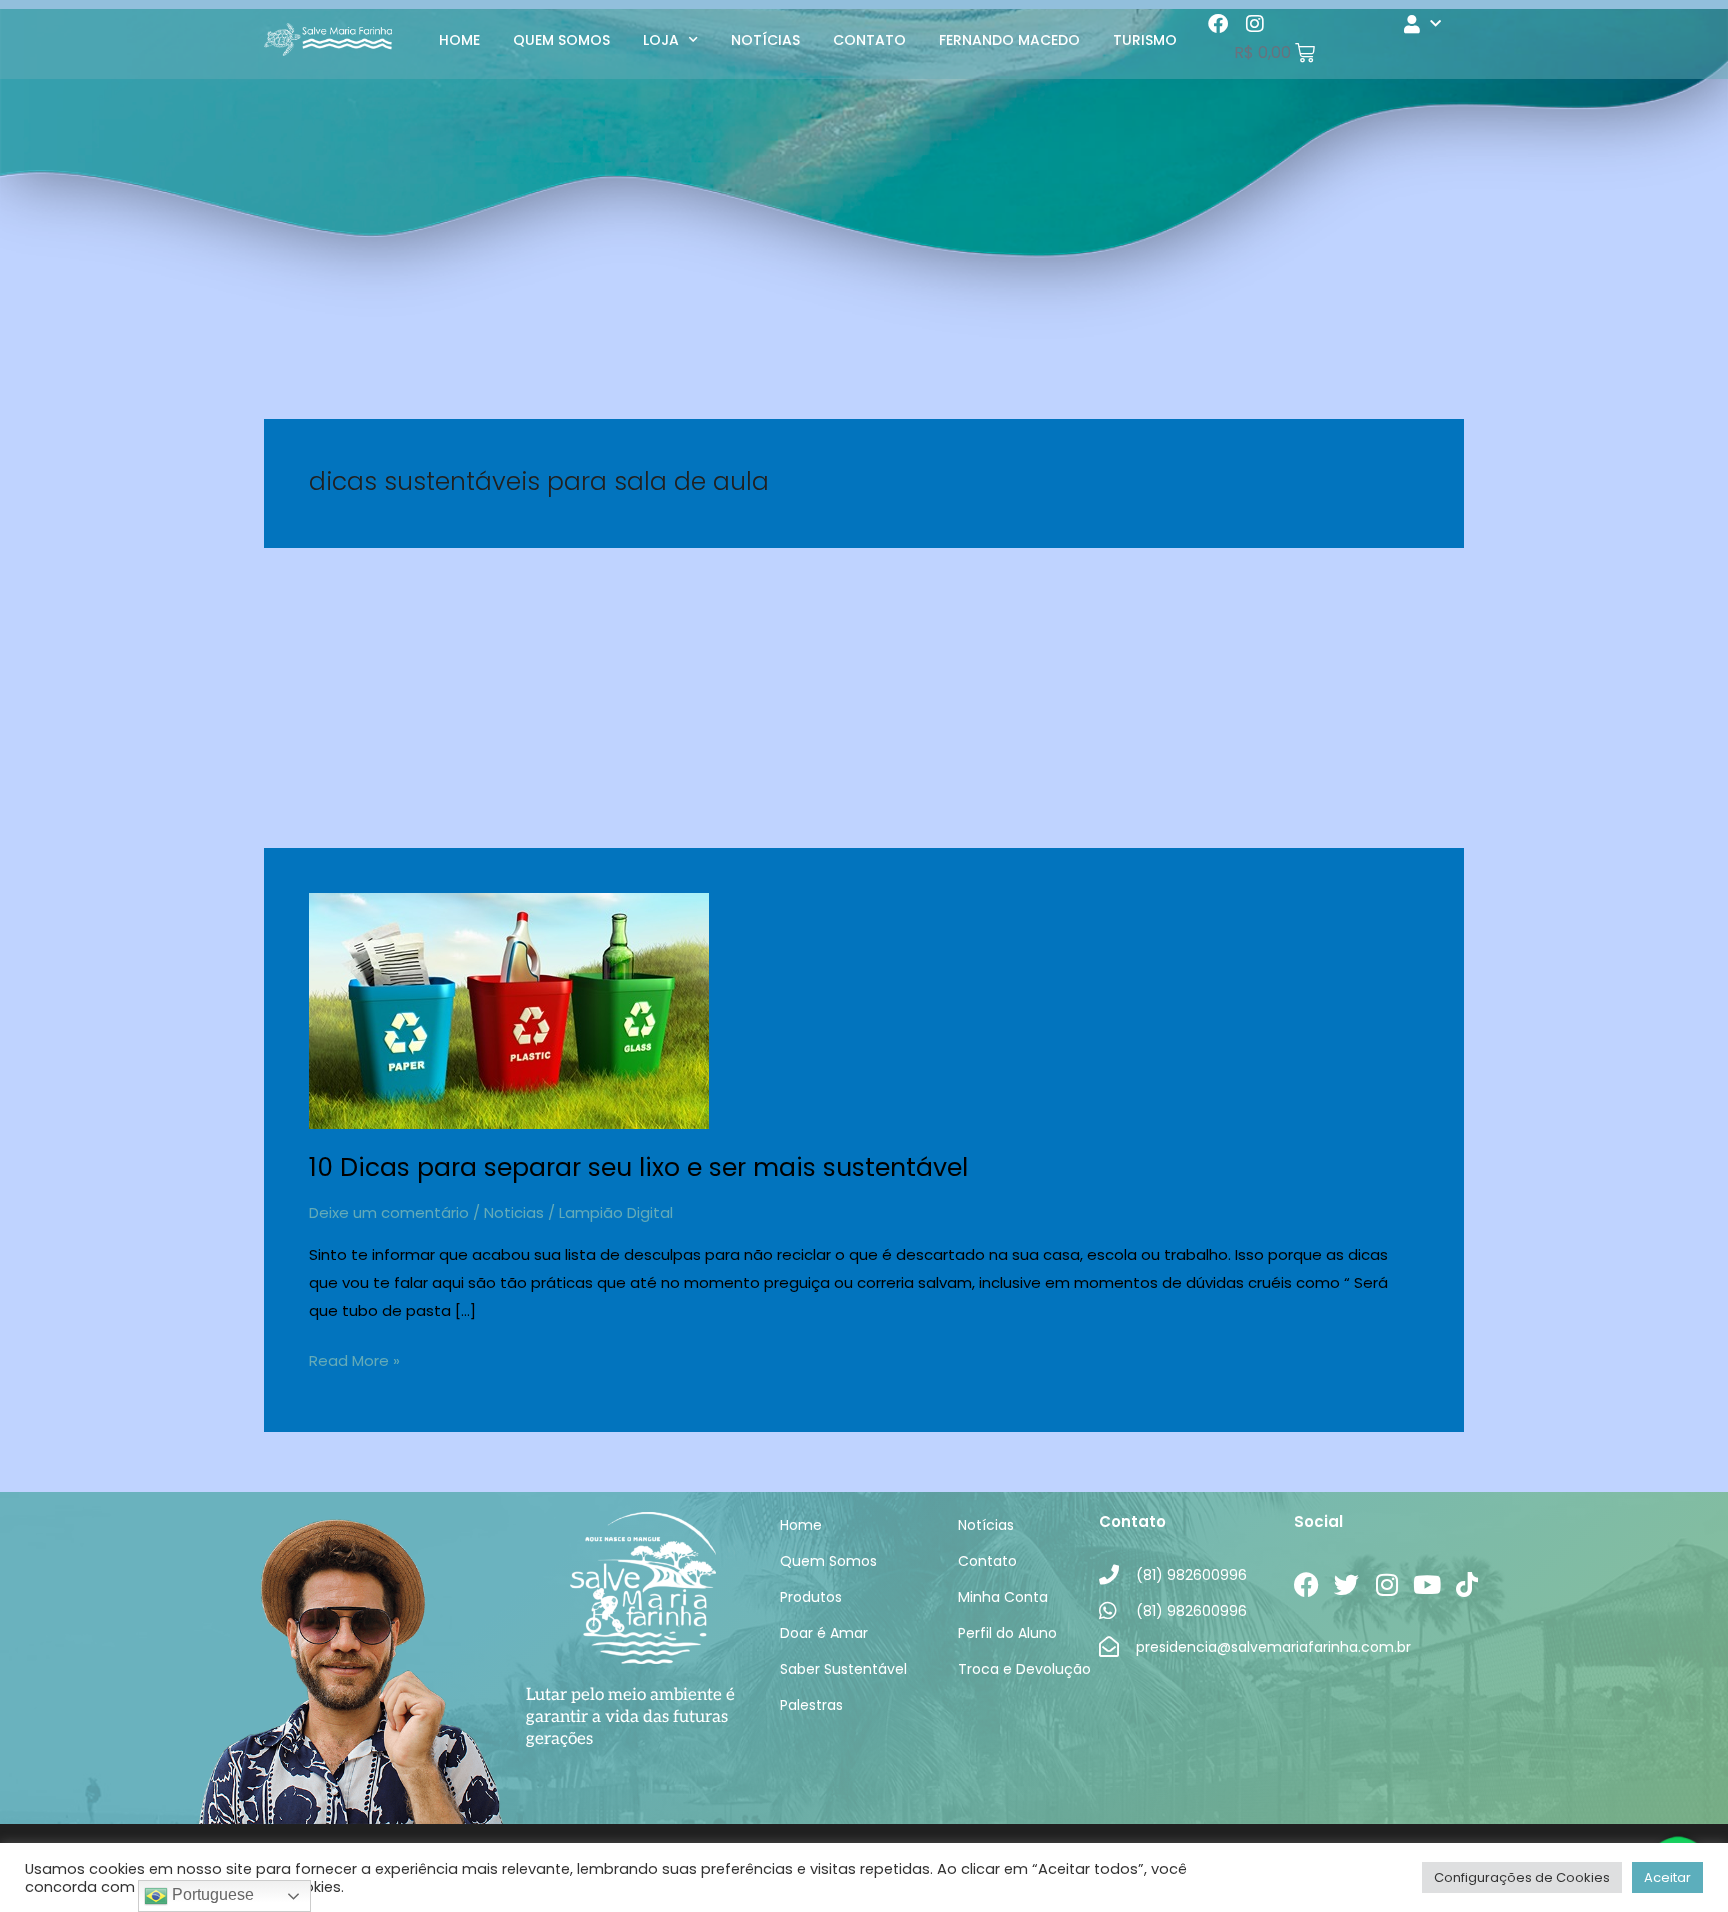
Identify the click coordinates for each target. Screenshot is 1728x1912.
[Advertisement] (864, 698)
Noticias (514, 1212)
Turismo (1145, 40)
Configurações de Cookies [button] (1522, 1877)
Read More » (354, 1359)
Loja (661, 40)
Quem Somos (561, 40)
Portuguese (211, 1894)
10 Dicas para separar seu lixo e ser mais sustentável (638, 1167)
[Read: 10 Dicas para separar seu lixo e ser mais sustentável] (509, 1009)
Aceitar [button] (1667, 1877)
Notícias (765, 40)
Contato (869, 40)
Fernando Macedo (1009, 40)
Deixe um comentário (389, 1212)
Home (459, 40)
